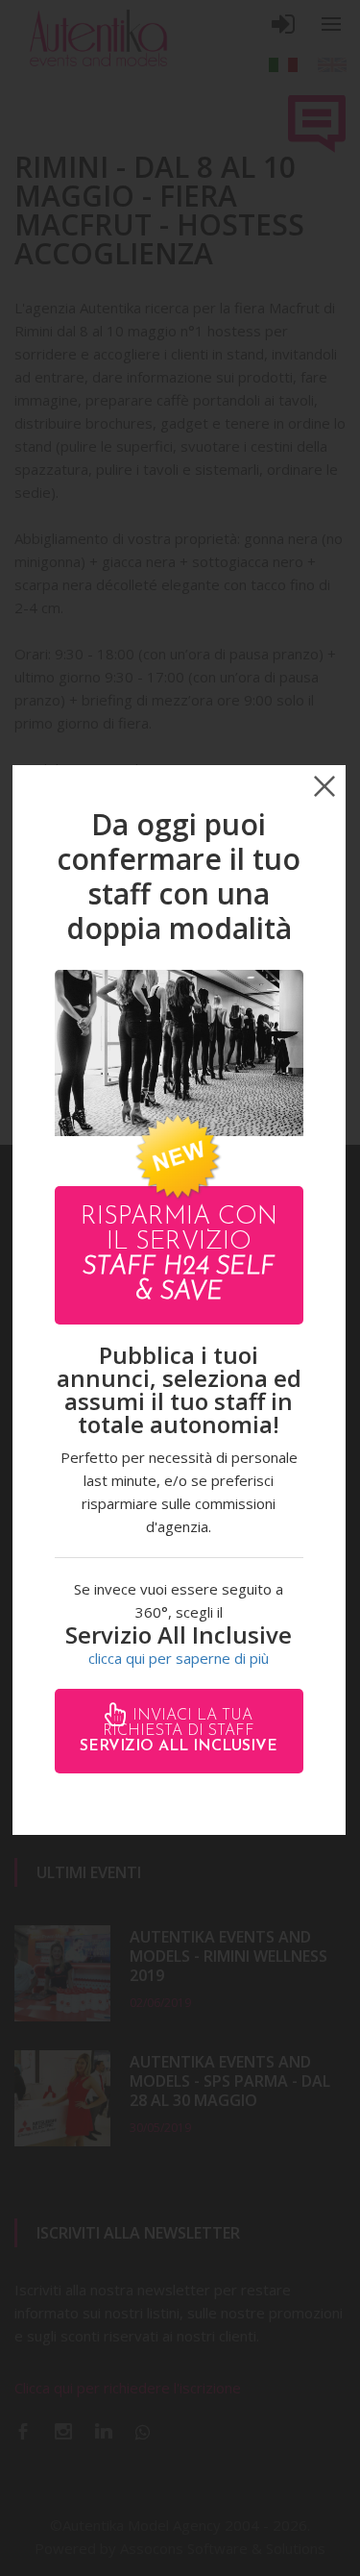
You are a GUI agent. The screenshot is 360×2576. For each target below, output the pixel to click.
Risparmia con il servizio (179, 1255)
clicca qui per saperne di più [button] (179, 1658)
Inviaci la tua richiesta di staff (179, 1731)
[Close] (324, 786)
